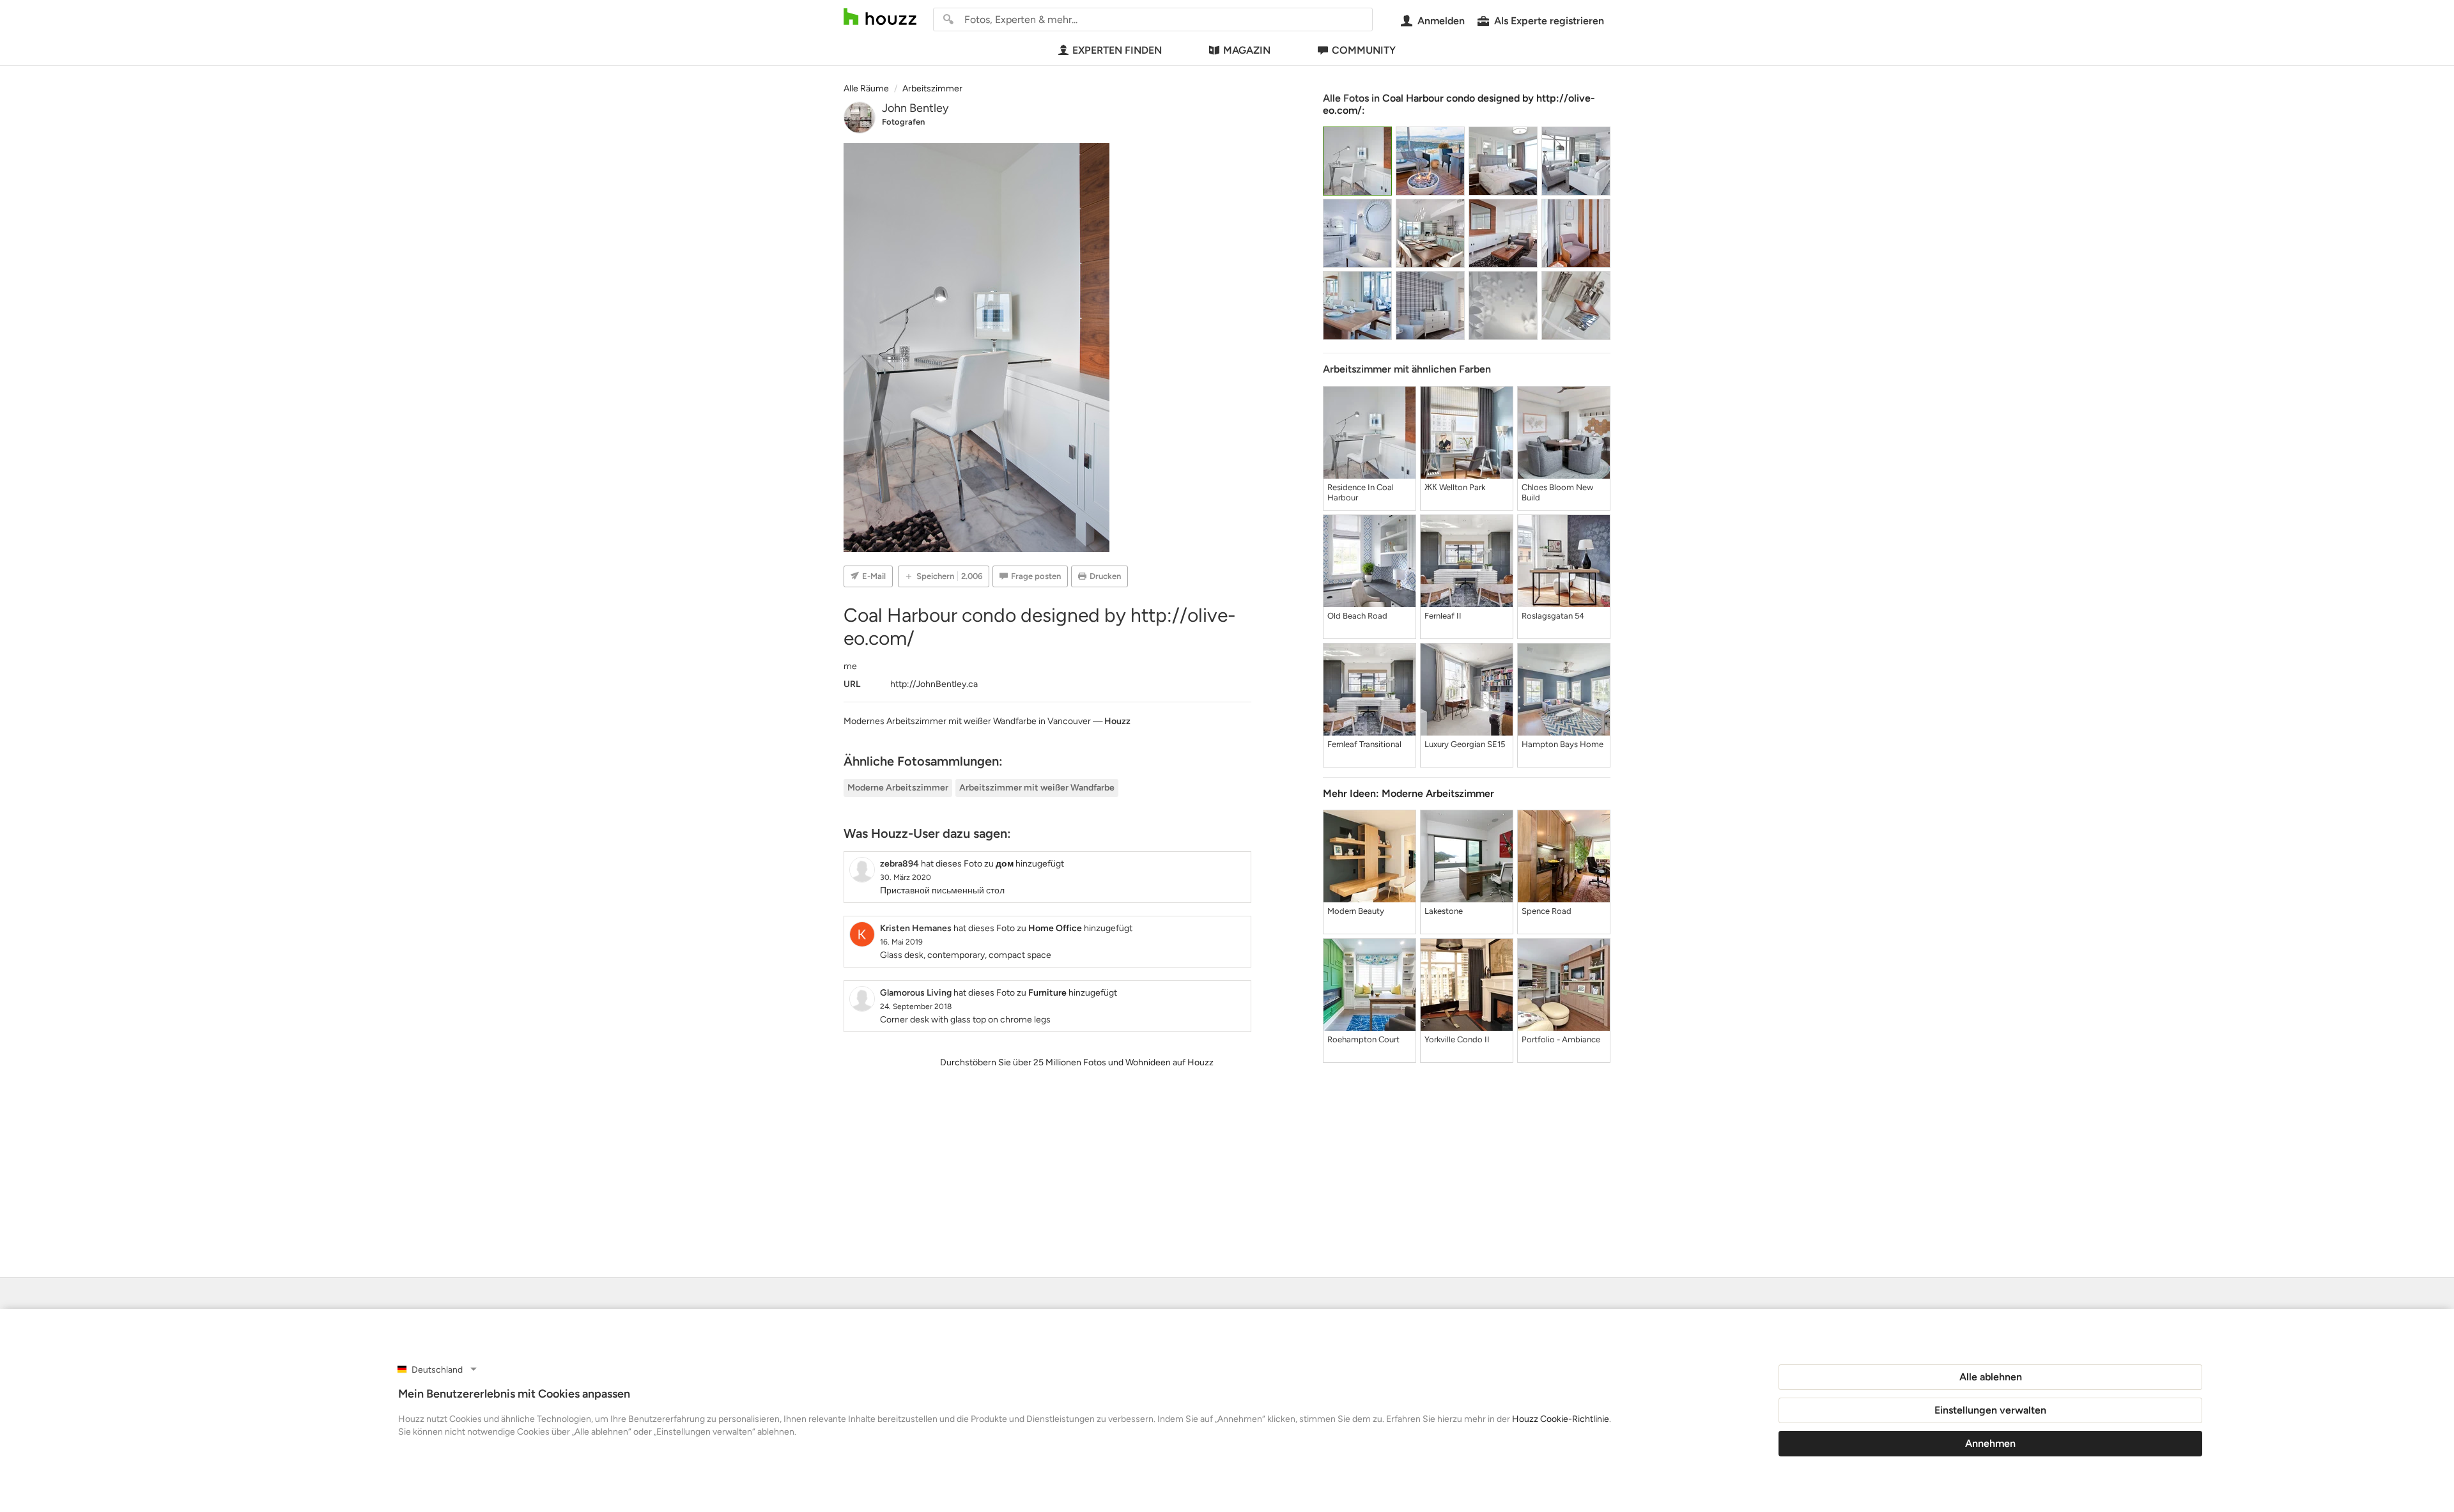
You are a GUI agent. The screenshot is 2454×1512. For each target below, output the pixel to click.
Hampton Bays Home (1563, 744)
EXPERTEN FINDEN (1117, 50)
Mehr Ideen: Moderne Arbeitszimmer (1408, 793)
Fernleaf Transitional (1364, 744)
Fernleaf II (1443, 616)
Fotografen (903, 122)
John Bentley (915, 108)
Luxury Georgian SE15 (1465, 744)
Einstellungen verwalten (1990, 1410)
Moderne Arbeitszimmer (898, 788)
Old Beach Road (1357, 616)
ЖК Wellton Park (1455, 487)
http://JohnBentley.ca (934, 684)
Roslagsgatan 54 (1553, 616)
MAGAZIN (1247, 50)
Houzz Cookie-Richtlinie (1561, 1419)
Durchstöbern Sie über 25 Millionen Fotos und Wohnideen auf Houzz (1077, 1062)
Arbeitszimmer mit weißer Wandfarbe (1037, 788)
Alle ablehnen (1991, 1377)
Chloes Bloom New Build (1557, 492)
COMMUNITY (1364, 50)
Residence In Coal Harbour (1361, 492)
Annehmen (1990, 1443)
